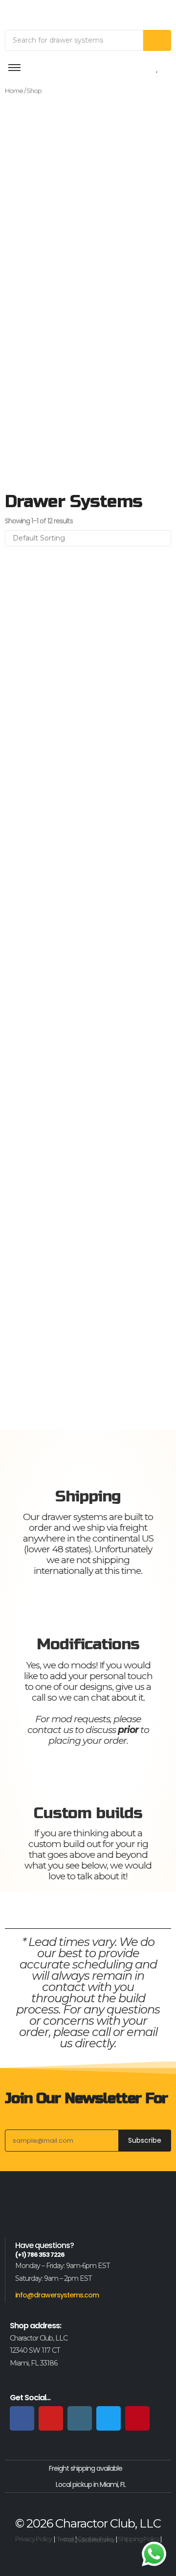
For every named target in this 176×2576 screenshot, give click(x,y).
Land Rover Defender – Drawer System (86, 1201)
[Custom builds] (88, 1776)
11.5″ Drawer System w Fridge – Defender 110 (68, 1084)
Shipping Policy (139, 2539)
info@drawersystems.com (57, 2295)
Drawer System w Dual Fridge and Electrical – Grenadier (75, 1364)
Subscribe (145, 2140)
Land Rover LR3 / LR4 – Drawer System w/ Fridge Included (87, 873)
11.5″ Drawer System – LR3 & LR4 (72, 651)
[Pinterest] (137, 2418)
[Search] (157, 40)
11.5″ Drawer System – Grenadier (71, 719)
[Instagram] (80, 2418)
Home (14, 91)
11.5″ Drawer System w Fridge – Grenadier (68, 950)
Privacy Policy (33, 2539)
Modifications (88, 1644)
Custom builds (88, 1813)
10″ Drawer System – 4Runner (66, 1012)
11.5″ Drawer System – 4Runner (68, 787)
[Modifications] (88, 1606)
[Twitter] (109, 2418)
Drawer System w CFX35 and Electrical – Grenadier (85, 1273)
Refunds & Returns (88, 2540)
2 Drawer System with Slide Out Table (84, 1145)
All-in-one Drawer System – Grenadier (85, 596)
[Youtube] (51, 2418)
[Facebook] (22, 2418)
